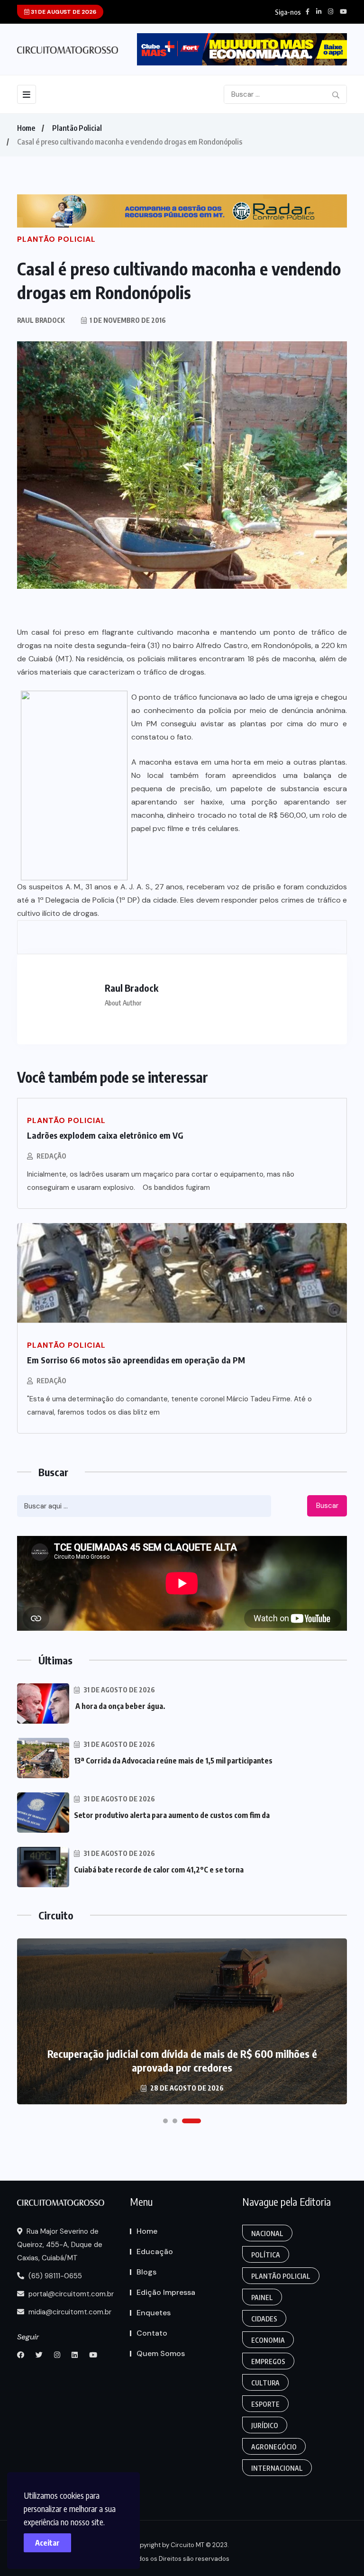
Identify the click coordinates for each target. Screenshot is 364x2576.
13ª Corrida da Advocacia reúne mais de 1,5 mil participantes (173, 1761)
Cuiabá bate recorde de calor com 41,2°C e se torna (159, 1870)
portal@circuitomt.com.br (70, 2294)
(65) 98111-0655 (54, 2276)
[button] (165, 2121)
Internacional (277, 2468)
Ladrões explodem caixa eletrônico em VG (105, 1135)
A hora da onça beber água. (120, 1706)
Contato (152, 2333)
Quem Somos (161, 2353)
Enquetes (154, 2313)
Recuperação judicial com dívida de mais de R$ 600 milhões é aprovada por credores (182, 2060)
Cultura (265, 2383)
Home (26, 128)
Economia (268, 2340)
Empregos (268, 2361)
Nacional (267, 2233)
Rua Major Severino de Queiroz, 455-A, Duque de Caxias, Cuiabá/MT (60, 2245)
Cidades (264, 2319)
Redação (51, 1156)
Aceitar (47, 2543)
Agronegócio (274, 2447)
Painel (262, 2297)
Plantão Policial (77, 128)
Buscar (327, 1506)
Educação (155, 2252)
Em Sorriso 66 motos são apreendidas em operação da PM (136, 1360)
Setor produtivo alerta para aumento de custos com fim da (172, 1815)
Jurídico (265, 2425)
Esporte (265, 2404)
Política (266, 2255)
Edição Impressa (166, 2292)
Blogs (146, 2272)
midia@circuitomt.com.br (69, 2312)
